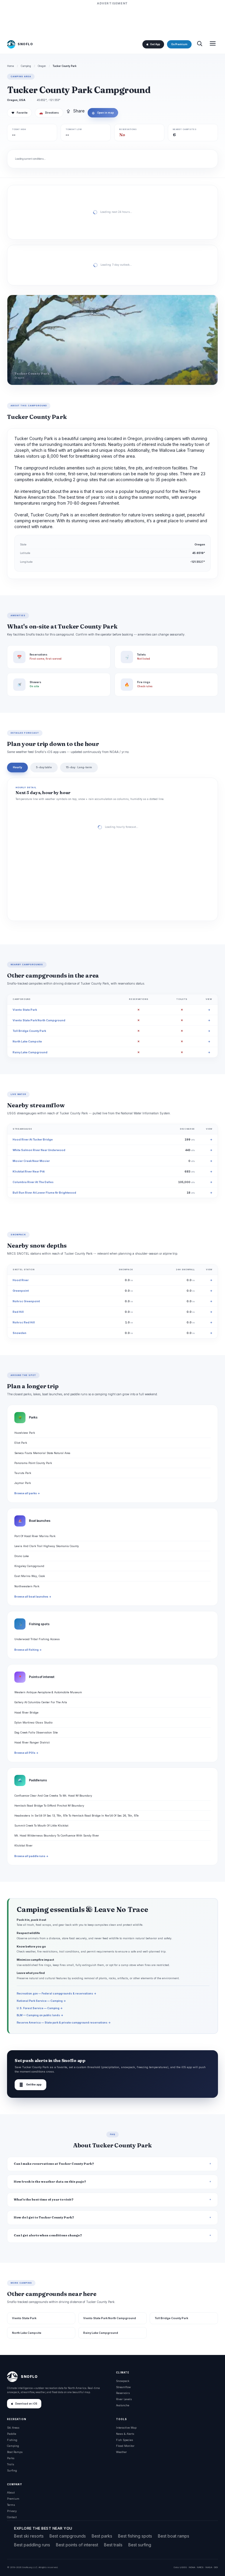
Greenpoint (21, 1291)
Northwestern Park (27, 1586)
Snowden (19, 1333)
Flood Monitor (125, 2446)
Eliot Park (21, 1443)
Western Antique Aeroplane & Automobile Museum (48, 1692)
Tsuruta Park (23, 1473)
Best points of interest (77, 2545)
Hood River (21, 1280)
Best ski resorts (29, 2536)
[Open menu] (213, 44)
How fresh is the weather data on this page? (50, 2182)
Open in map (103, 113)
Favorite (19, 113)
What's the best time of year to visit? (44, 2200)
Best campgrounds (68, 2536)
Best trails (113, 2545)
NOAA (192, 2567)
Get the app (30, 2085)
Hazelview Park (25, 1433)
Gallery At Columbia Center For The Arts (41, 1702)
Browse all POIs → (26, 1753)
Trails (11, 2464)
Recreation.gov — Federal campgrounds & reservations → (57, 1993)
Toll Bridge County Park (29, 1031)
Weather (121, 2452)
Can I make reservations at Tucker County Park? (54, 2164)
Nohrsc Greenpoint (26, 1301)
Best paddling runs (32, 2545)
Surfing (12, 2470)
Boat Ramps (15, 2452)
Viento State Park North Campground (39, 1020)
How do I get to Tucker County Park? (44, 2217)
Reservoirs (123, 2393)
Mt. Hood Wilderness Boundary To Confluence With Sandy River (57, 1835)
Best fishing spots (135, 2536)
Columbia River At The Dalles (33, 1182)
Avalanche (123, 2405)
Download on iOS (26, 2404)
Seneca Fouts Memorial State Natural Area (42, 1453)
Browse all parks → (27, 1493)
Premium (13, 2499)
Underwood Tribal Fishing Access (37, 1639)
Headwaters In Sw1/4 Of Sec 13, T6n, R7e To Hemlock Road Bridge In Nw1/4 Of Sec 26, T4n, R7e (76, 1816)
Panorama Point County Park (33, 1463)
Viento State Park (25, 1010)
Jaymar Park (23, 1483)
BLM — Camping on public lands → (40, 2015)
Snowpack (123, 2381)
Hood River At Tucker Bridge (33, 1139)
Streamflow (123, 2387)
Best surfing (140, 2545)
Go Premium (179, 44)
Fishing (12, 2440)
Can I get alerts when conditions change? (48, 2235)
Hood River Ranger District (32, 1742)
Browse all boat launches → (33, 1597)
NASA (209, 2567)
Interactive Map (126, 2428)
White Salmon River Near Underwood (39, 1150)
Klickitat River (23, 1845)
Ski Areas (13, 2428)
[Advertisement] (112, 20)
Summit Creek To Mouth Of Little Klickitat (41, 1826)
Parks (11, 2458)
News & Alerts (125, 2434)
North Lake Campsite (27, 1041)
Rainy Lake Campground (30, 1052)
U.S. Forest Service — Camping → (40, 2008)
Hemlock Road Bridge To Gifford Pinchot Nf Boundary (49, 1806)
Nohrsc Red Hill (24, 1322)
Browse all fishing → (28, 1650)
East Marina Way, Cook (30, 1576)
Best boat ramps (174, 2536)
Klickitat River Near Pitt (29, 1171)
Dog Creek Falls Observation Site (36, 1732)
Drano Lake (22, 1556)
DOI (216, 2567)
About (11, 2492)
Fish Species (125, 2440)
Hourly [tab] (17, 767)
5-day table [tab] (44, 767)
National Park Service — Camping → (41, 2001)
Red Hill (18, 1312)
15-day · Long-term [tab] (79, 767)
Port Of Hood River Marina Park (35, 1536)
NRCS (200, 2567)
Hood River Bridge (26, 1712)
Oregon (42, 66)
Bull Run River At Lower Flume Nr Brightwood (44, 1193)
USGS (183, 2567)
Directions (49, 113)
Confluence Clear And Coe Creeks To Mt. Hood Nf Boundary (53, 1796)
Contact (12, 2517)
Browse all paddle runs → (31, 1856)
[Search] (200, 44)
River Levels (124, 2399)
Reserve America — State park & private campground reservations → (64, 2022)
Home (11, 66)
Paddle (12, 2434)
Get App (155, 44)
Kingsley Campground (29, 1566)
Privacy (12, 2511)
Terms (11, 2505)
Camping (26, 66)
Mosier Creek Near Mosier (31, 1161)
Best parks (102, 2536)
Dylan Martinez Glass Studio (33, 1722)
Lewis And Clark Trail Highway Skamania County (47, 1546)
